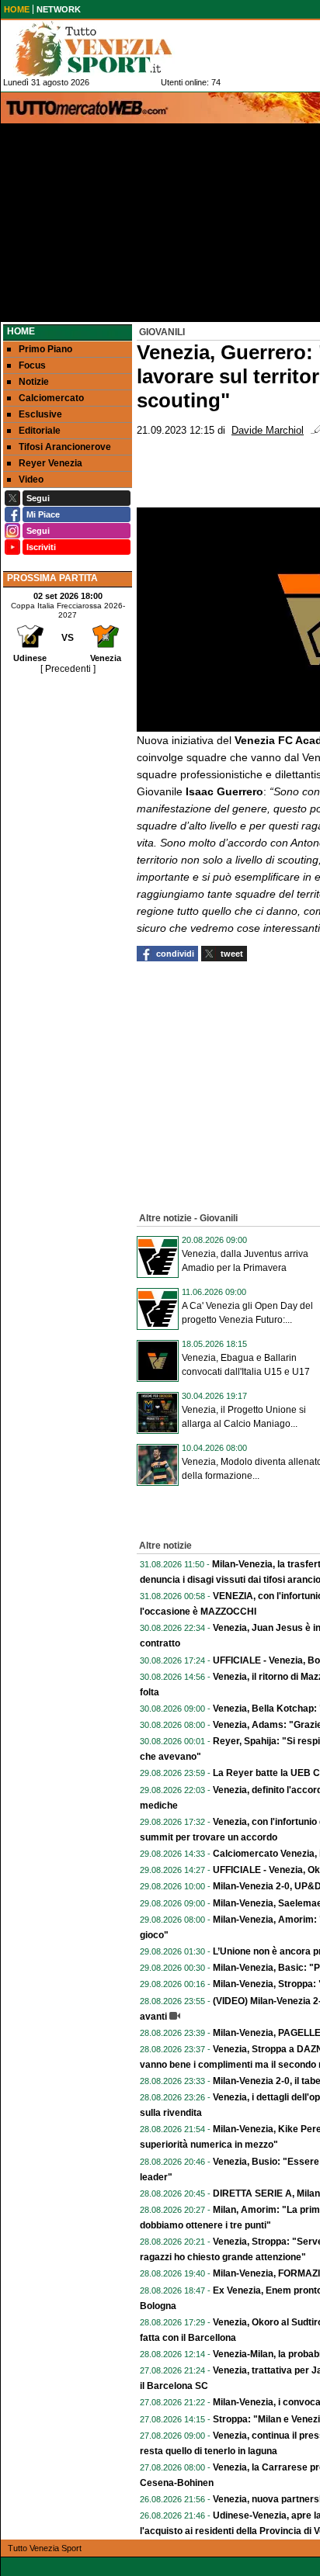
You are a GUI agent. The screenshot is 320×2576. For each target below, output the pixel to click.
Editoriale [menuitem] (40, 431)
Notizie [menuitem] (34, 382)
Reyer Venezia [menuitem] (50, 463)
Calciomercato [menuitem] (51, 398)
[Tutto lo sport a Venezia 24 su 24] (106, 49)
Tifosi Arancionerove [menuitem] (65, 447)
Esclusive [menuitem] (40, 414)
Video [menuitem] (31, 480)
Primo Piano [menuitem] (45, 349)
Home (21, 331)
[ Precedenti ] (68, 669)
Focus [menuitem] (32, 365)
